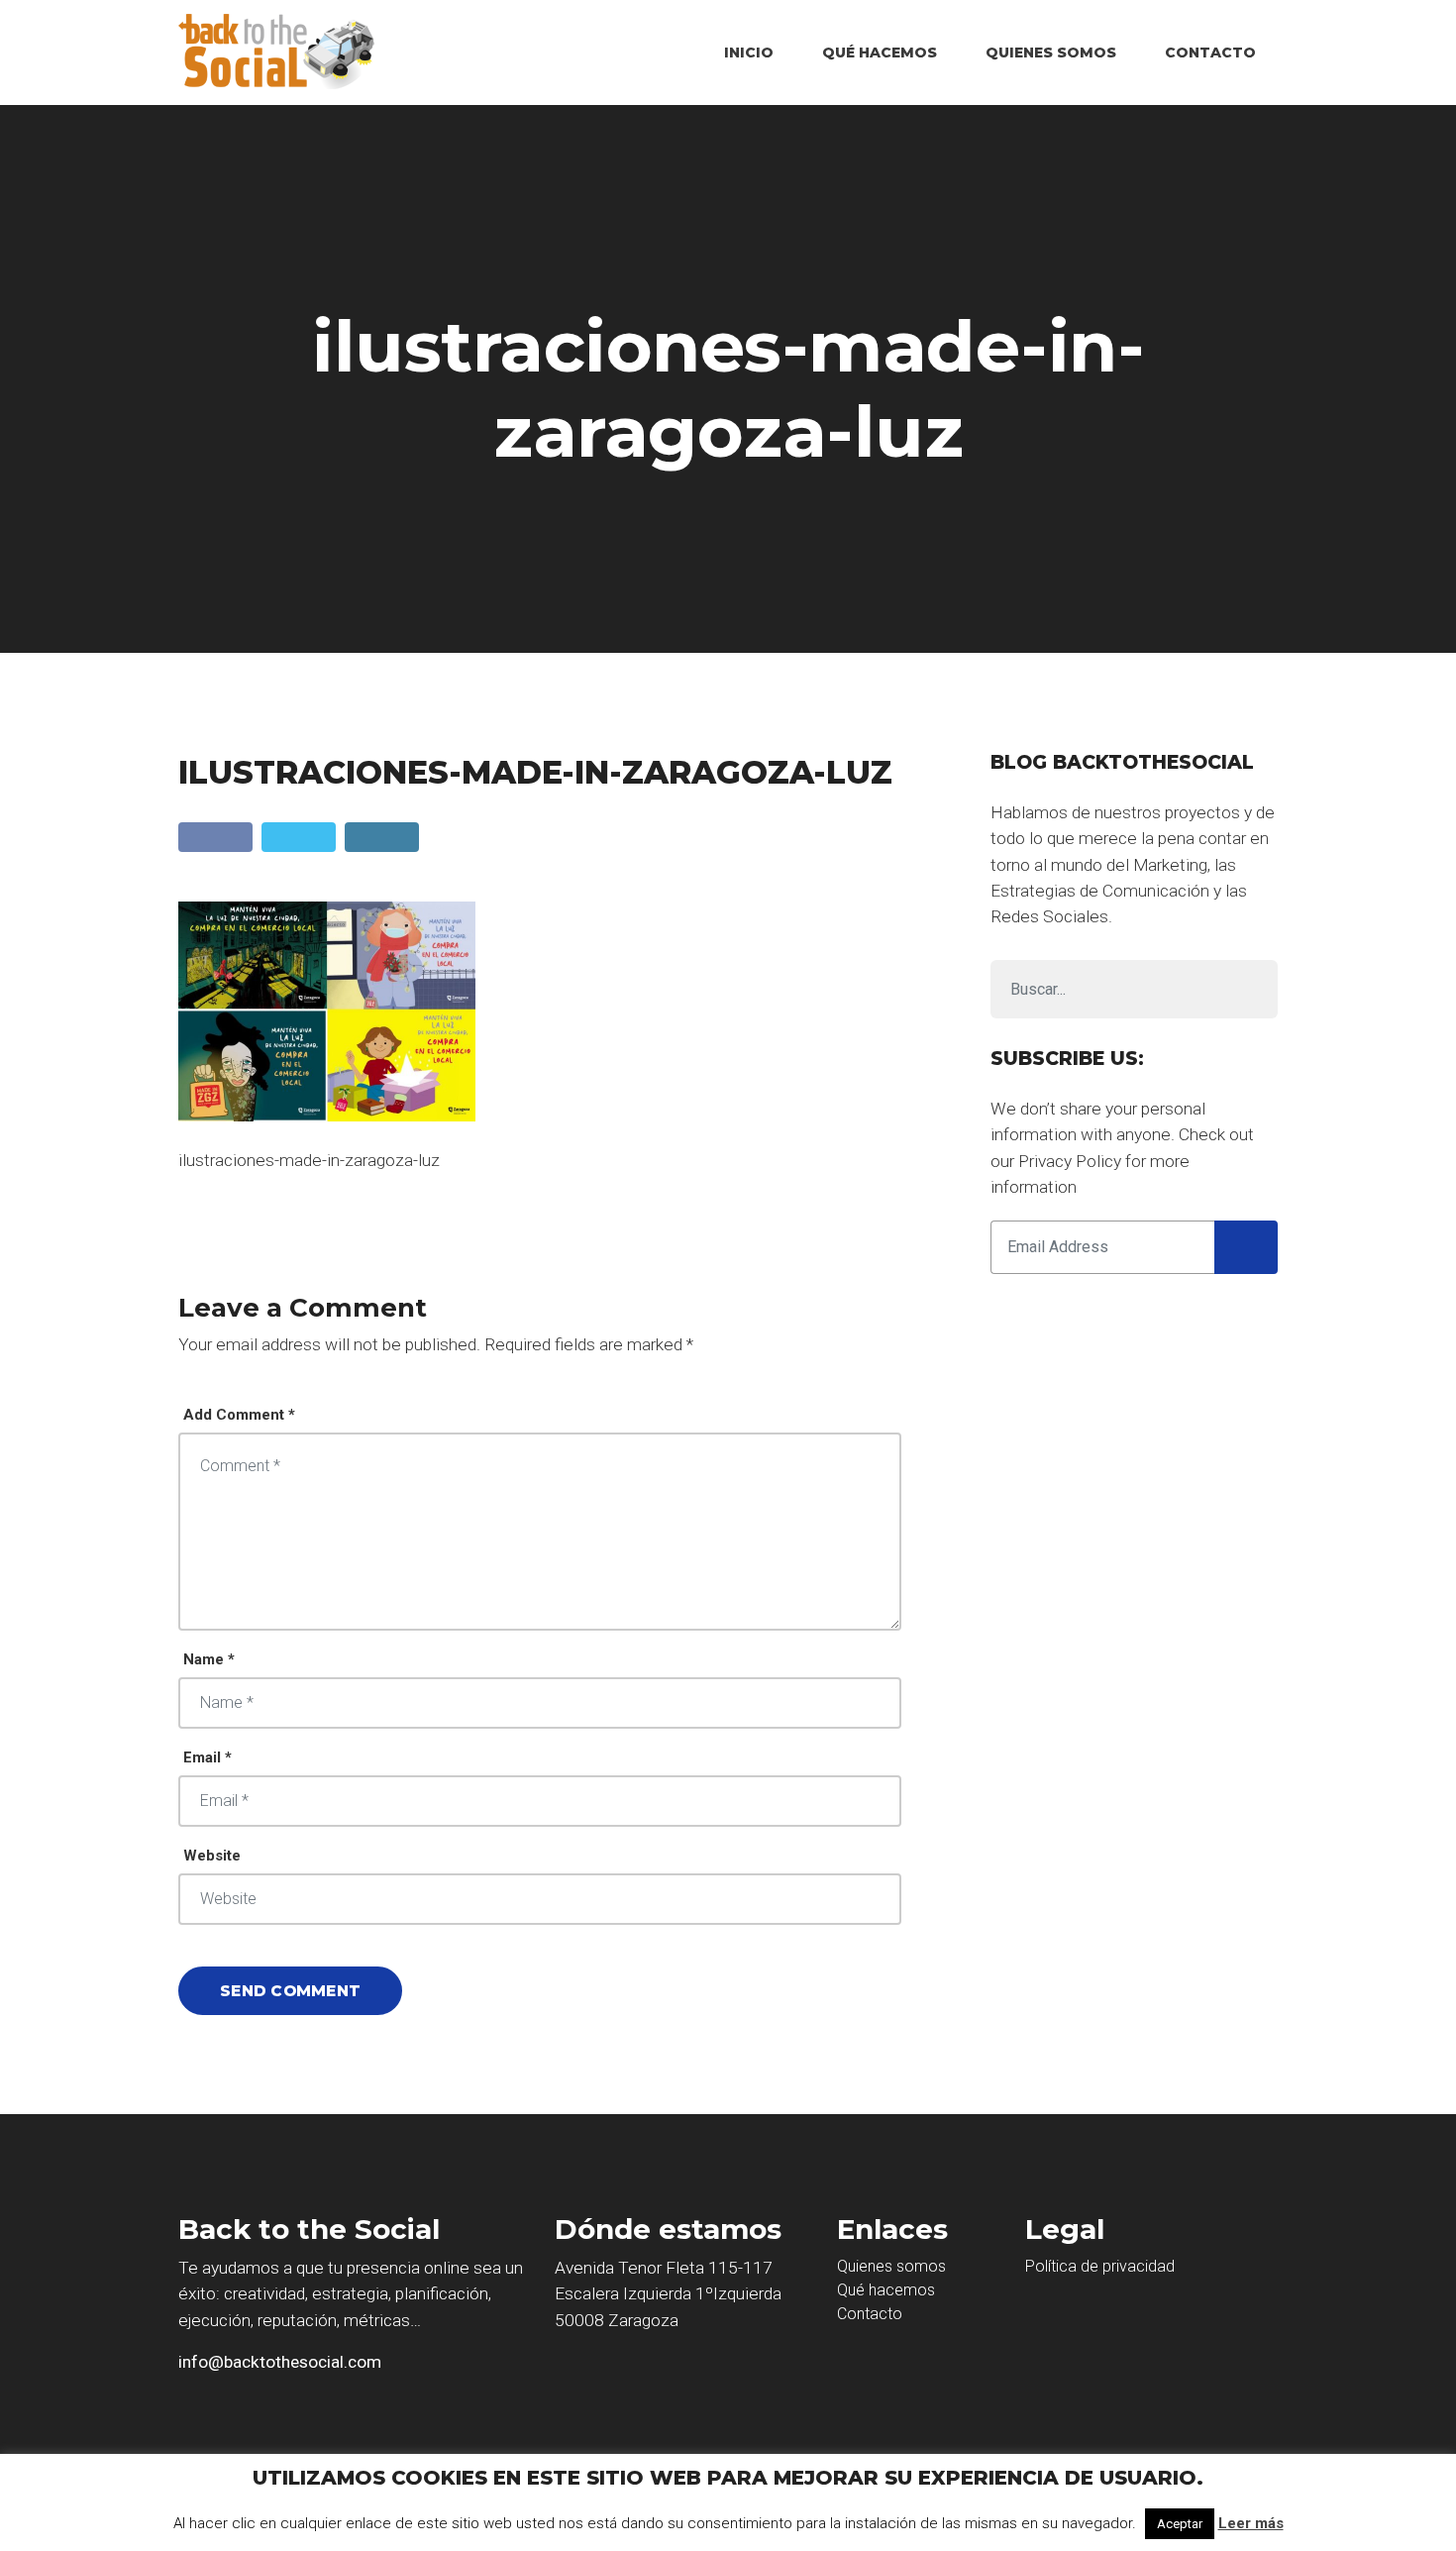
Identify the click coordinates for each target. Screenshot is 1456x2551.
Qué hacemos (886, 2290)
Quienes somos (891, 2266)
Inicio (749, 53)
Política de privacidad (1100, 2266)
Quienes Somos (1051, 53)
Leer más (1251, 2523)
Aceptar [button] (1180, 2524)
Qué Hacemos (880, 53)
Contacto (1210, 53)
